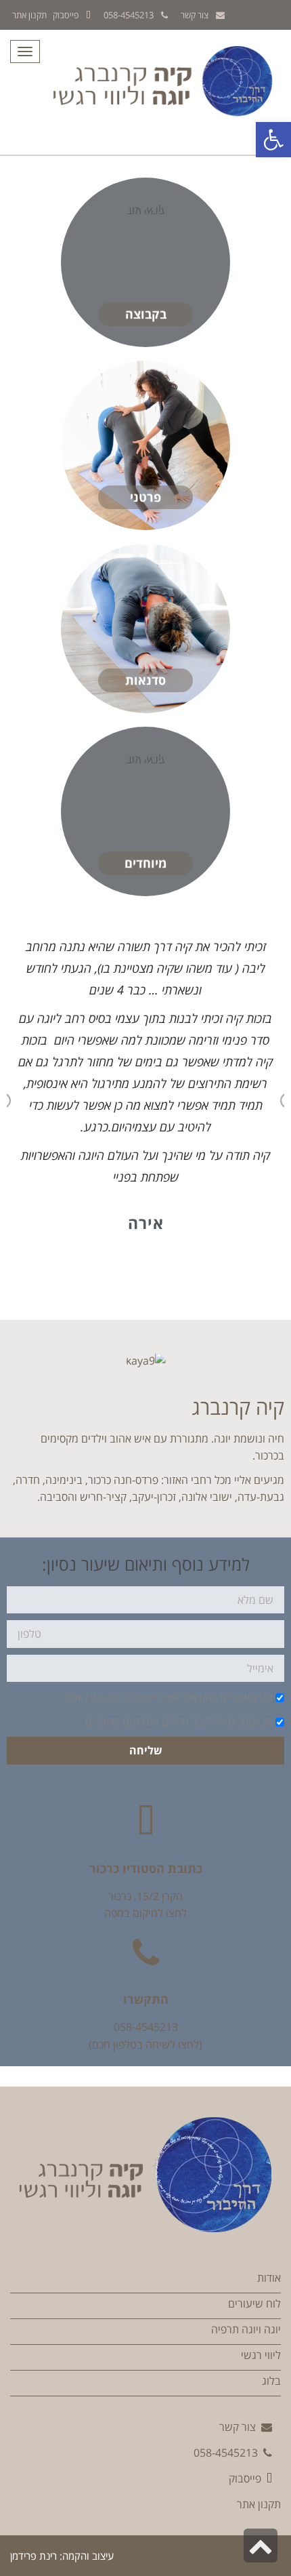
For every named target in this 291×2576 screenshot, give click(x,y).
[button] (273, 140)
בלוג (271, 2381)
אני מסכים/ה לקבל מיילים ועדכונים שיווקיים (178, 1721)
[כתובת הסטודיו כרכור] (145, 1822)
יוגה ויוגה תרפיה (246, 2329)
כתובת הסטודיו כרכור (146, 1868)
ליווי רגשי (261, 2355)
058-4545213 (129, 15)
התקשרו (146, 1999)
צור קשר (195, 15)
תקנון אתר (29, 15)
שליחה (146, 1750)
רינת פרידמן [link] (33, 2556)
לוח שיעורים (254, 2303)
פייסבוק (66, 15)
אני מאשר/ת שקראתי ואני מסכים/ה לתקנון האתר (168, 1697)
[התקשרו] (145, 1953)
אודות (269, 2278)
